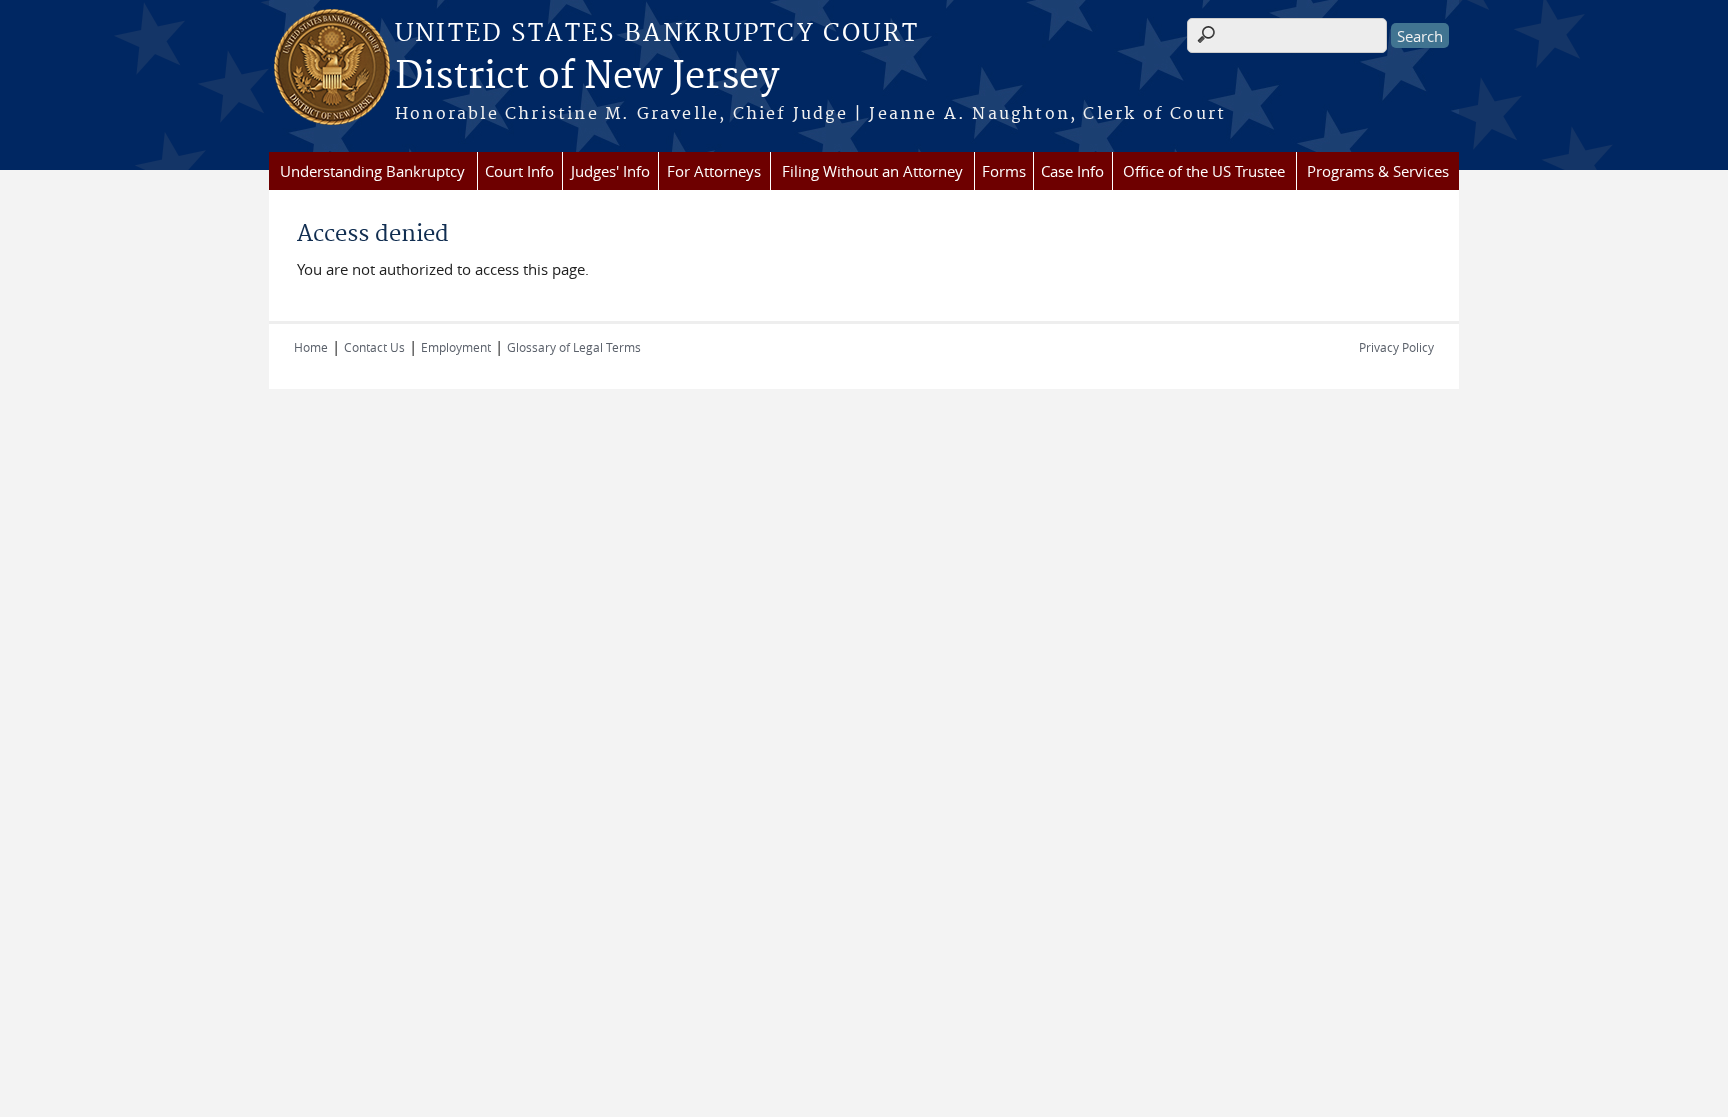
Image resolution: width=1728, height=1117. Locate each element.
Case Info (1072, 171)
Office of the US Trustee (1204, 171)
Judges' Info (610, 171)
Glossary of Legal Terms (574, 347)
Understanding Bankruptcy (372, 171)
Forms (1004, 171)
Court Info (519, 171)
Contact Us (374, 347)
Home (311, 347)
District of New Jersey (587, 77)
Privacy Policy (1396, 347)
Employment (456, 347)
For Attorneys (714, 171)
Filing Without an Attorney (872, 171)
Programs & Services (1378, 171)
